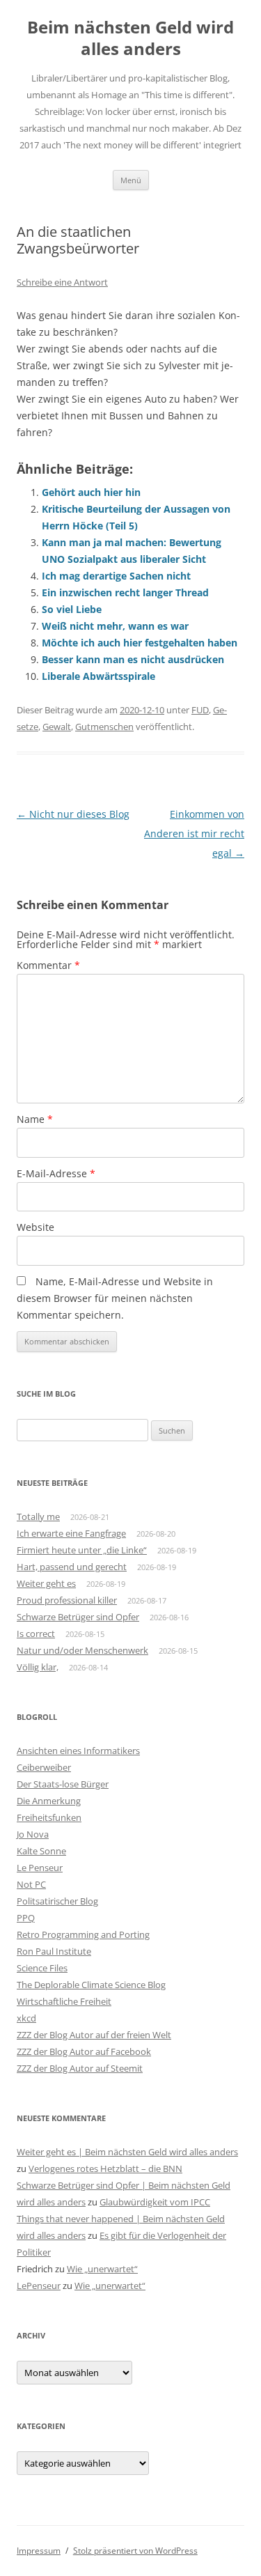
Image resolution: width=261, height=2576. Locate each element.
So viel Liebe (72, 609)
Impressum (39, 2551)
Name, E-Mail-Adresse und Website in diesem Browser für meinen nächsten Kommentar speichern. (115, 1298)
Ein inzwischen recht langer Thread (125, 592)
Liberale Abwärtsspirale (98, 676)
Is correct (36, 1634)
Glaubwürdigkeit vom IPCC (155, 2202)
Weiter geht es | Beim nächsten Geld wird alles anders (127, 2152)
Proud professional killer (67, 1600)
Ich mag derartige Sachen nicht (116, 576)
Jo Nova (33, 1834)
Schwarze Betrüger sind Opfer (78, 1617)
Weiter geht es (46, 1583)
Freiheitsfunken (49, 1817)
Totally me (38, 1516)
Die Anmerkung (49, 1801)
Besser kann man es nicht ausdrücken (133, 659)
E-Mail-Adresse (56, 1173)
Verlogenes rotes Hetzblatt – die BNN (105, 2168)
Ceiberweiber (44, 1767)
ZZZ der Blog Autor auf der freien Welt (94, 2035)
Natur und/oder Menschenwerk (82, 1650)
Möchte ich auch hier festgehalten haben (140, 643)
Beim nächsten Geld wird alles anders (130, 38)
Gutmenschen (104, 727)
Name (35, 1119)
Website (35, 1227)
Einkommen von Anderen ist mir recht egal (194, 833)
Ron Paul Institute (54, 1951)
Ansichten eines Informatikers (78, 1751)
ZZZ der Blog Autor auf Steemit (80, 2068)
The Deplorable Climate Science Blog (91, 1985)
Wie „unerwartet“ (102, 2269)
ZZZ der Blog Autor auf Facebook (84, 2051)
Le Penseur (40, 1868)
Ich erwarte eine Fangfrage (71, 1533)
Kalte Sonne (41, 1851)
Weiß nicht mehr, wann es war (115, 626)
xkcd (26, 2018)
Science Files (42, 1968)
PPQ (26, 1918)
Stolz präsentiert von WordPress (135, 2551)
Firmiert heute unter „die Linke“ (82, 1550)
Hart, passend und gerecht (72, 1567)
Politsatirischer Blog (57, 1901)
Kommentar (48, 965)
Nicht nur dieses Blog (73, 814)
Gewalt (57, 727)
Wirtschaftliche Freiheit (64, 2001)
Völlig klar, (38, 1667)
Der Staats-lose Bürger (63, 1784)
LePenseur (39, 2286)
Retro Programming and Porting (83, 1934)
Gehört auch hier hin (91, 492)
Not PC (31, 1884)
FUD (200, 710)
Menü (131, 180)
